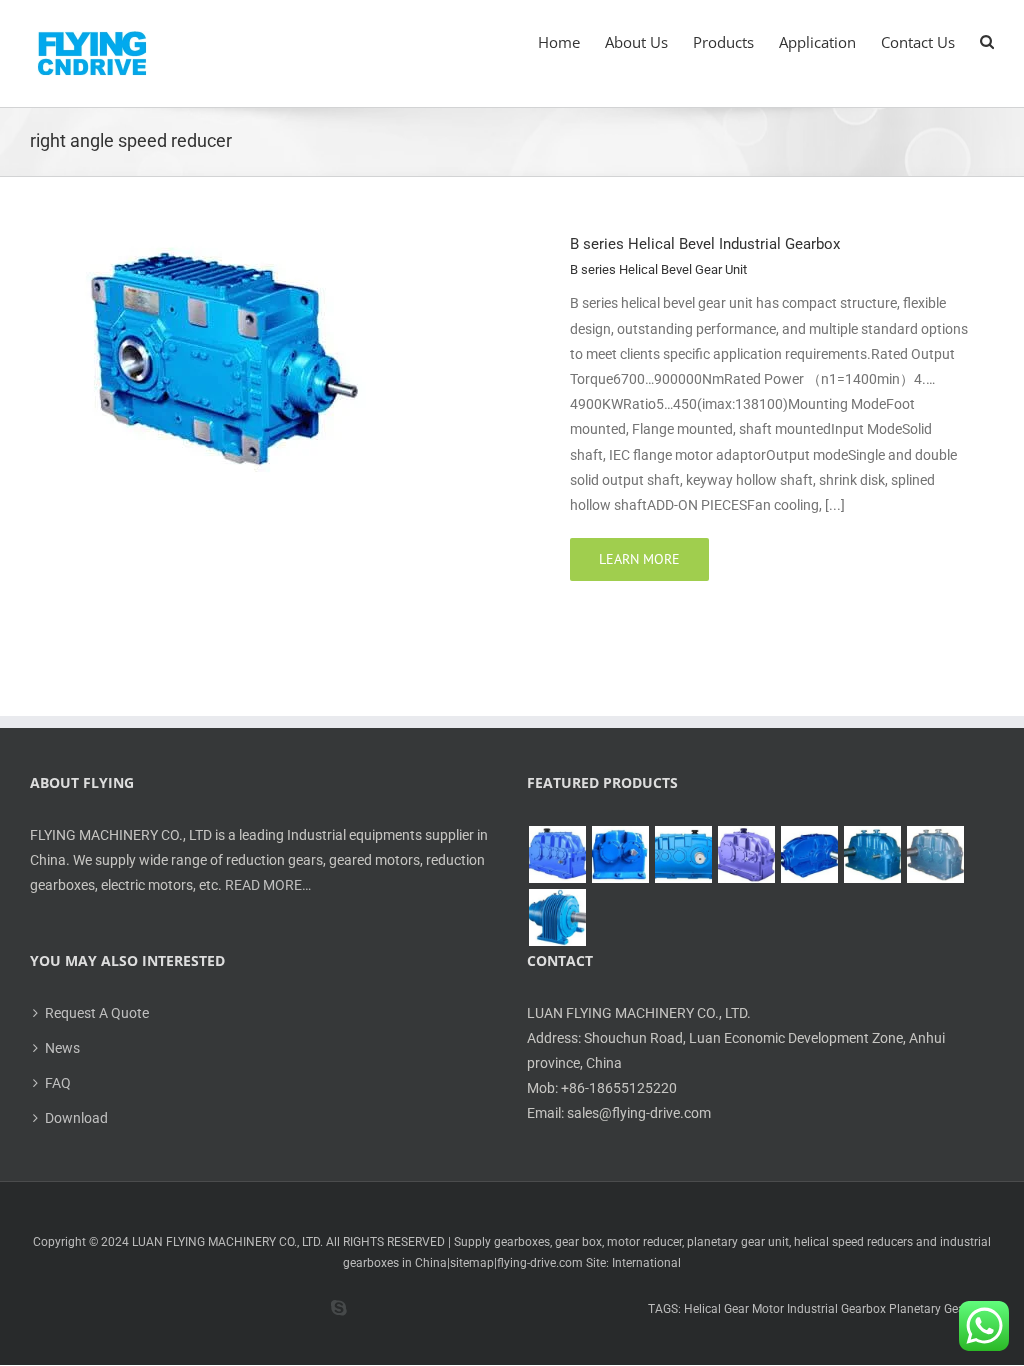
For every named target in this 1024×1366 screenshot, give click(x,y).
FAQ (58, 1083)
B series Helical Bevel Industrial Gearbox (705, 244)
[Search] (987, 42)
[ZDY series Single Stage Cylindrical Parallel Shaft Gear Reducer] (620, 854)
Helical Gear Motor (734, 1309)
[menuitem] (571, 42)
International (646, 1263)
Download (76, 1118)
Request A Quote (97, 1013)
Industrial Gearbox (836, 1309)
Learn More (639, 559)
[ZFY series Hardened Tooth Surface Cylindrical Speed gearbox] (557, 854)
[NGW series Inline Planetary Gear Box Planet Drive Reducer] (557, 917)
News (62, 1048)
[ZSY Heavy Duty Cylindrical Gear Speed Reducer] (683, 854)
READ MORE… (268, 885)
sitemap (472, 1263)
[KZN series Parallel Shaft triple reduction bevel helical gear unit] (872, 854)
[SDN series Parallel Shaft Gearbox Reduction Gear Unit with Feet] (935, 854)
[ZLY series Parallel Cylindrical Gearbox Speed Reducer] (746, 854)
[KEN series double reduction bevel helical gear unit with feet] (809, 854)
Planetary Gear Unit (941, 1309)
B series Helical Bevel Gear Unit (658, 269)
